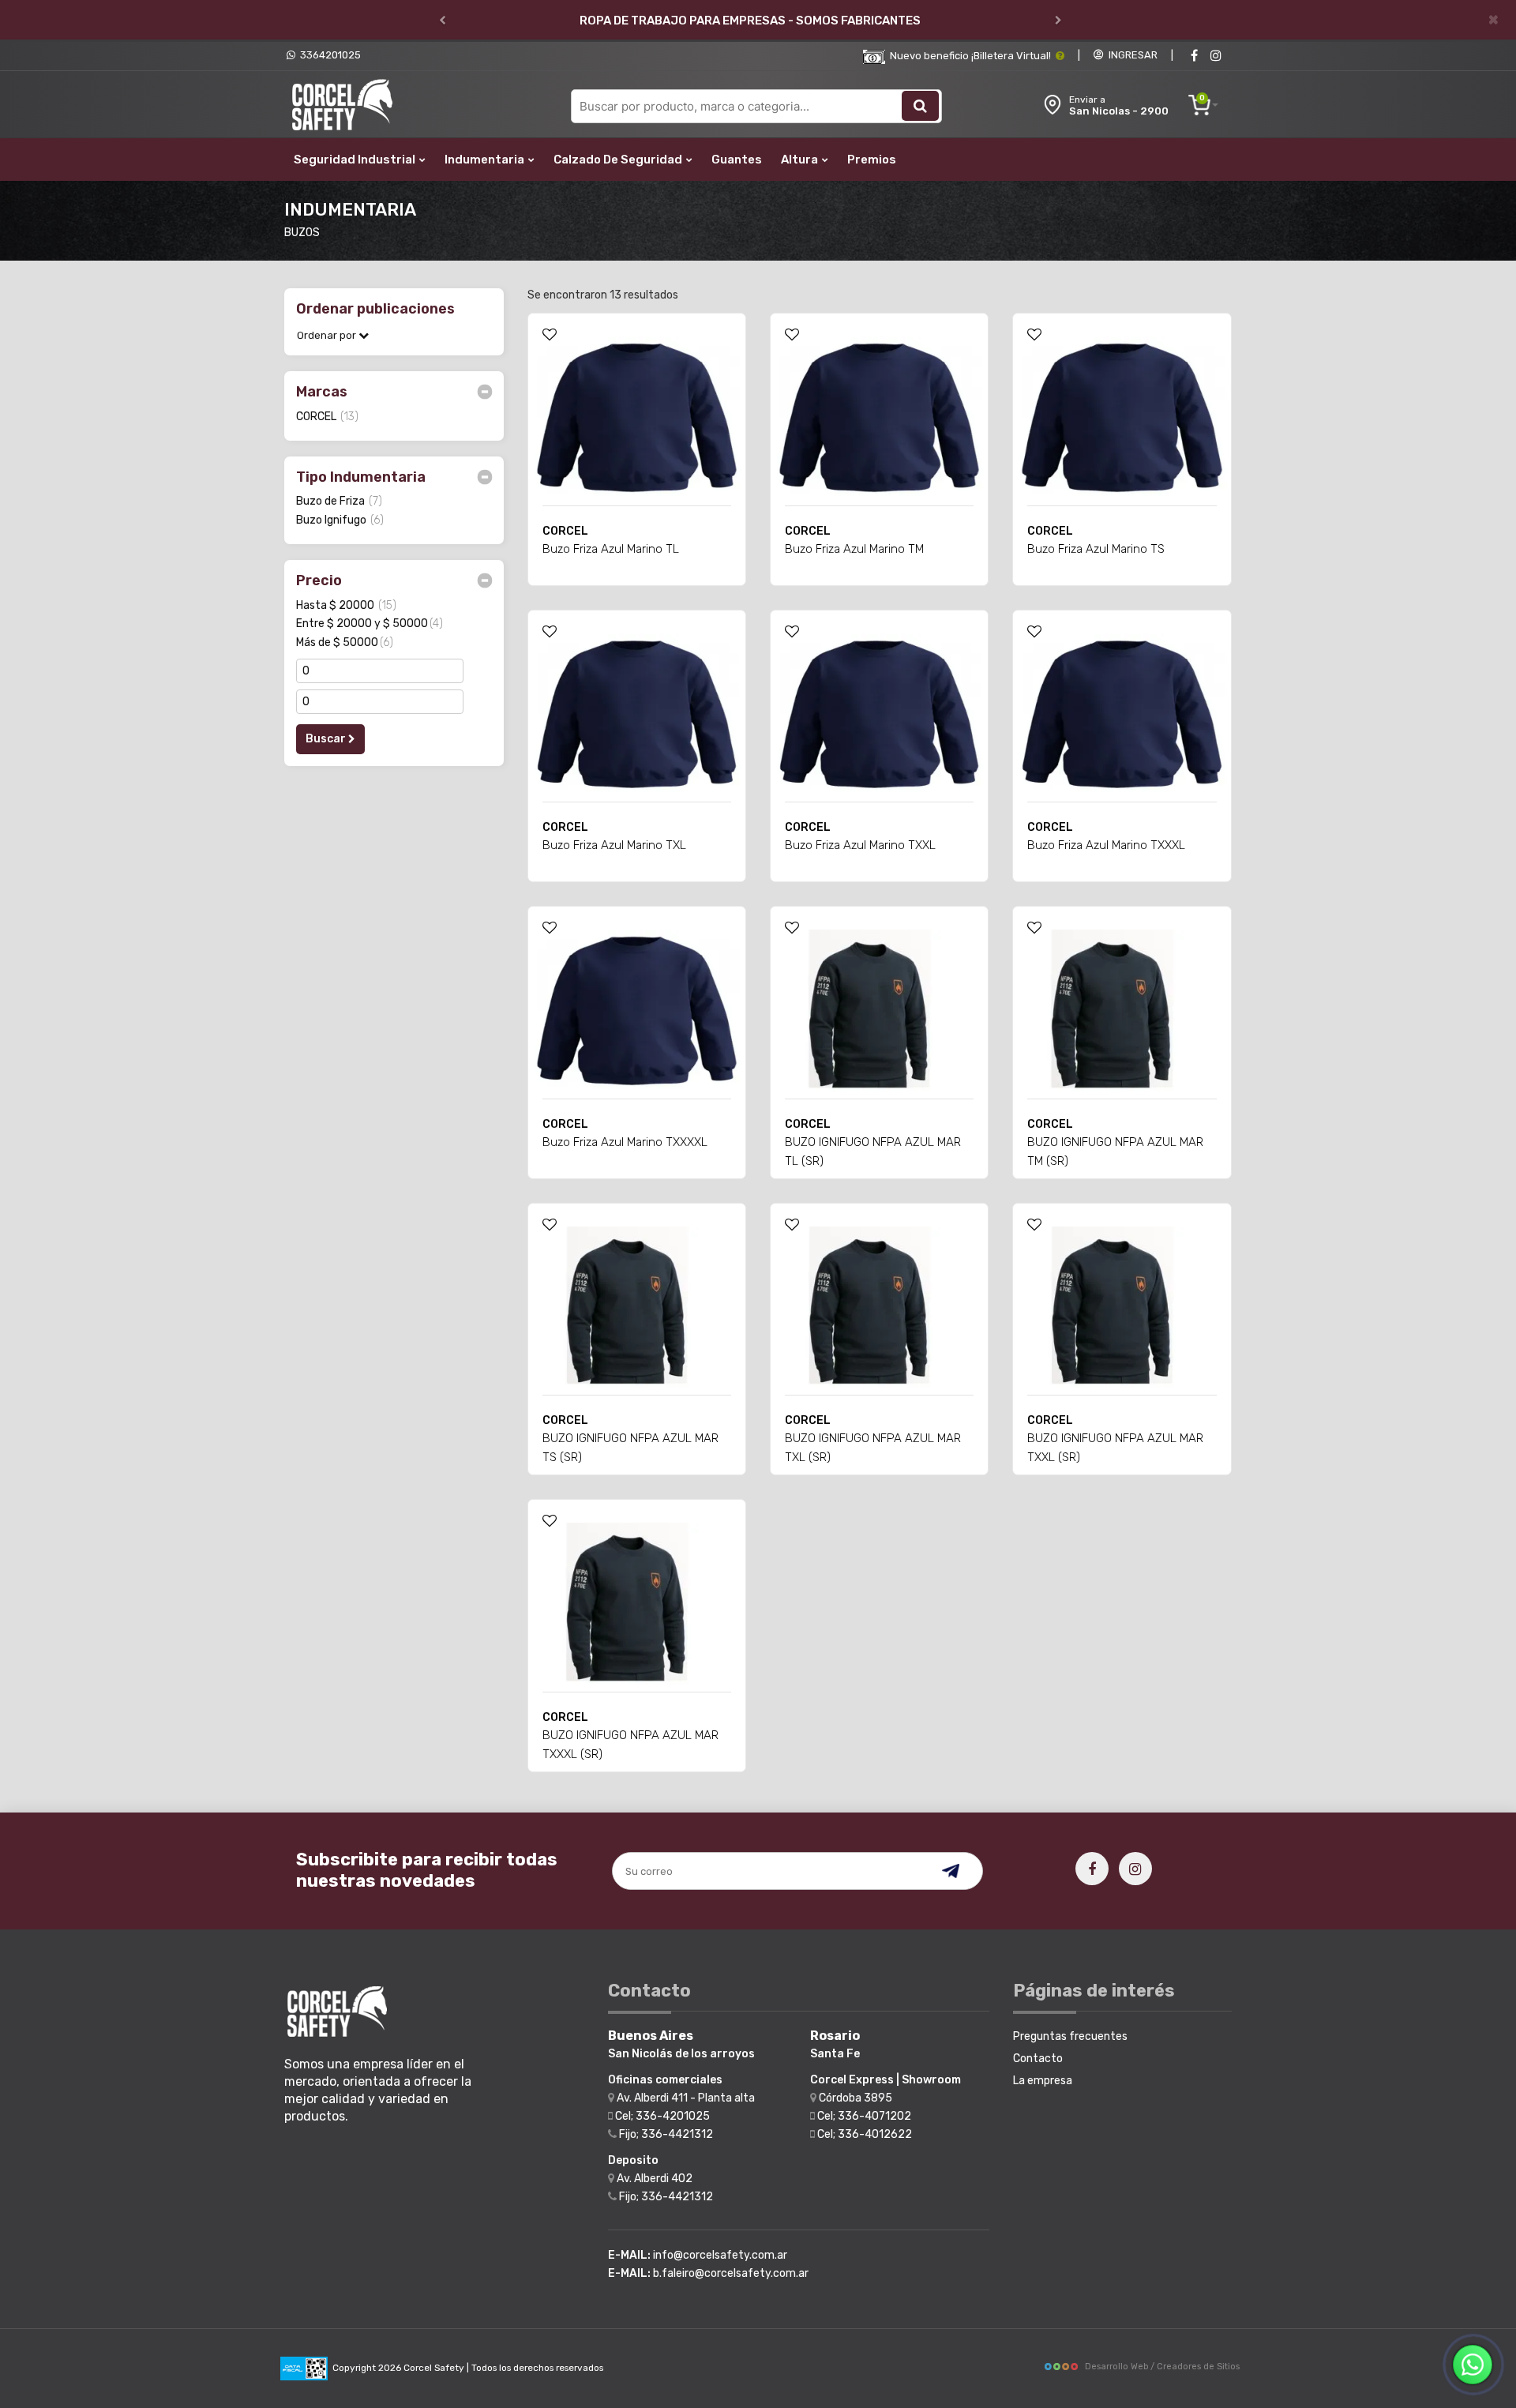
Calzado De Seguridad (619, 160)
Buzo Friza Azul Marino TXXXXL (625, 1142)
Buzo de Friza (339, 501)
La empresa (1043, 2081)
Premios (872, 160)
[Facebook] (1194, 56)
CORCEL (327, 417)
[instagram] (1216, 56)
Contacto (1038, 2059)
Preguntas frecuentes (1070, 2036)
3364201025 (328, 55)
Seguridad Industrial (356, 160)
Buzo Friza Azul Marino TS (1096, 549)
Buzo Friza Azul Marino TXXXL (1106, 845)
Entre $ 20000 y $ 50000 (370, 624)
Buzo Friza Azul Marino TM (854, 549)
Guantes (737, 160)
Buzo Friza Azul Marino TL (611, 549)
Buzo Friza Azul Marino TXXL (860, 845)
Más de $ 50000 (345, 642)
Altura (801, 160)
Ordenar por (328, 335)
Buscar (327, 739)
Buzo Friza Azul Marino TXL (614, 845)
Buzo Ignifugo (340, 520)
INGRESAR (1131, 55)
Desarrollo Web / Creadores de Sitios (1162, 2367)
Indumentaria (486, 160)
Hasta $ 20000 (346, 605)
